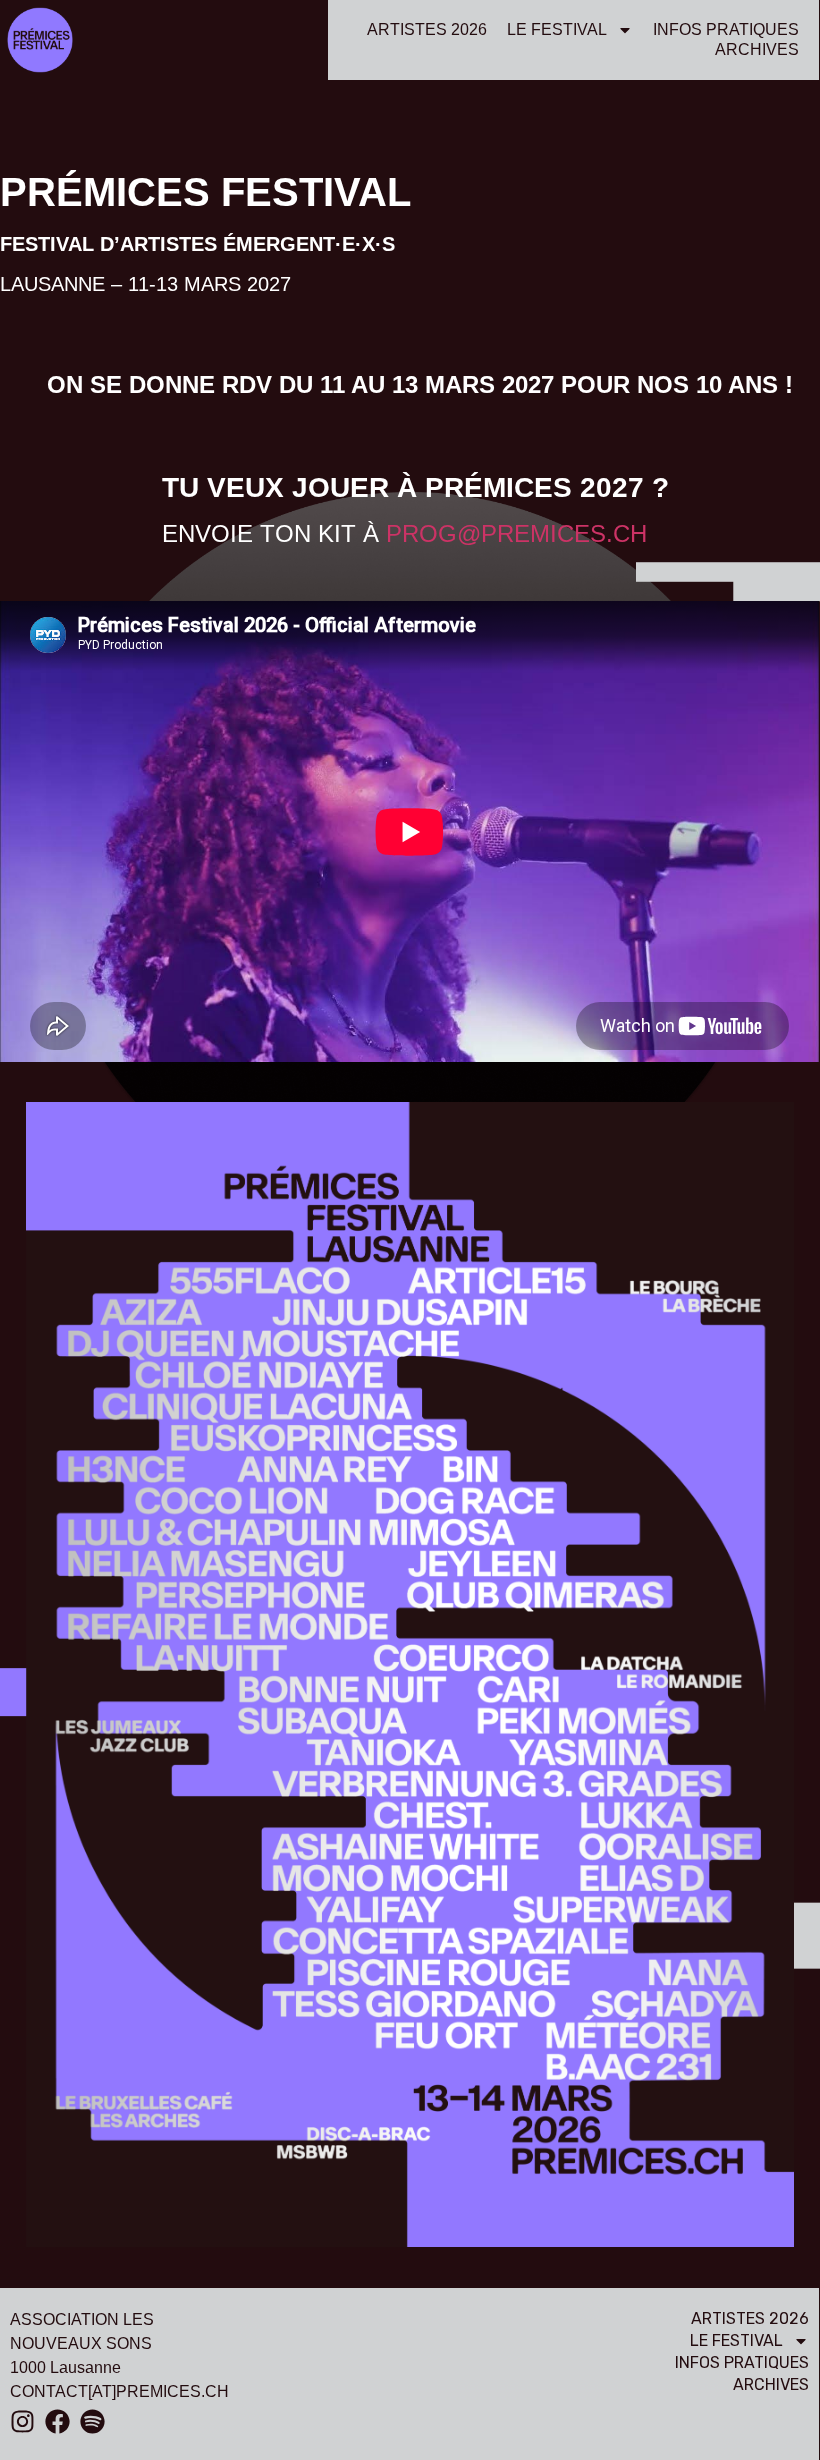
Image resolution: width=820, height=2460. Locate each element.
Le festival (557, 29)
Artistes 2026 (427, 29)
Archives (757, 49)
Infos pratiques (726, 29)
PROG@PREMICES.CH (516, 533)
